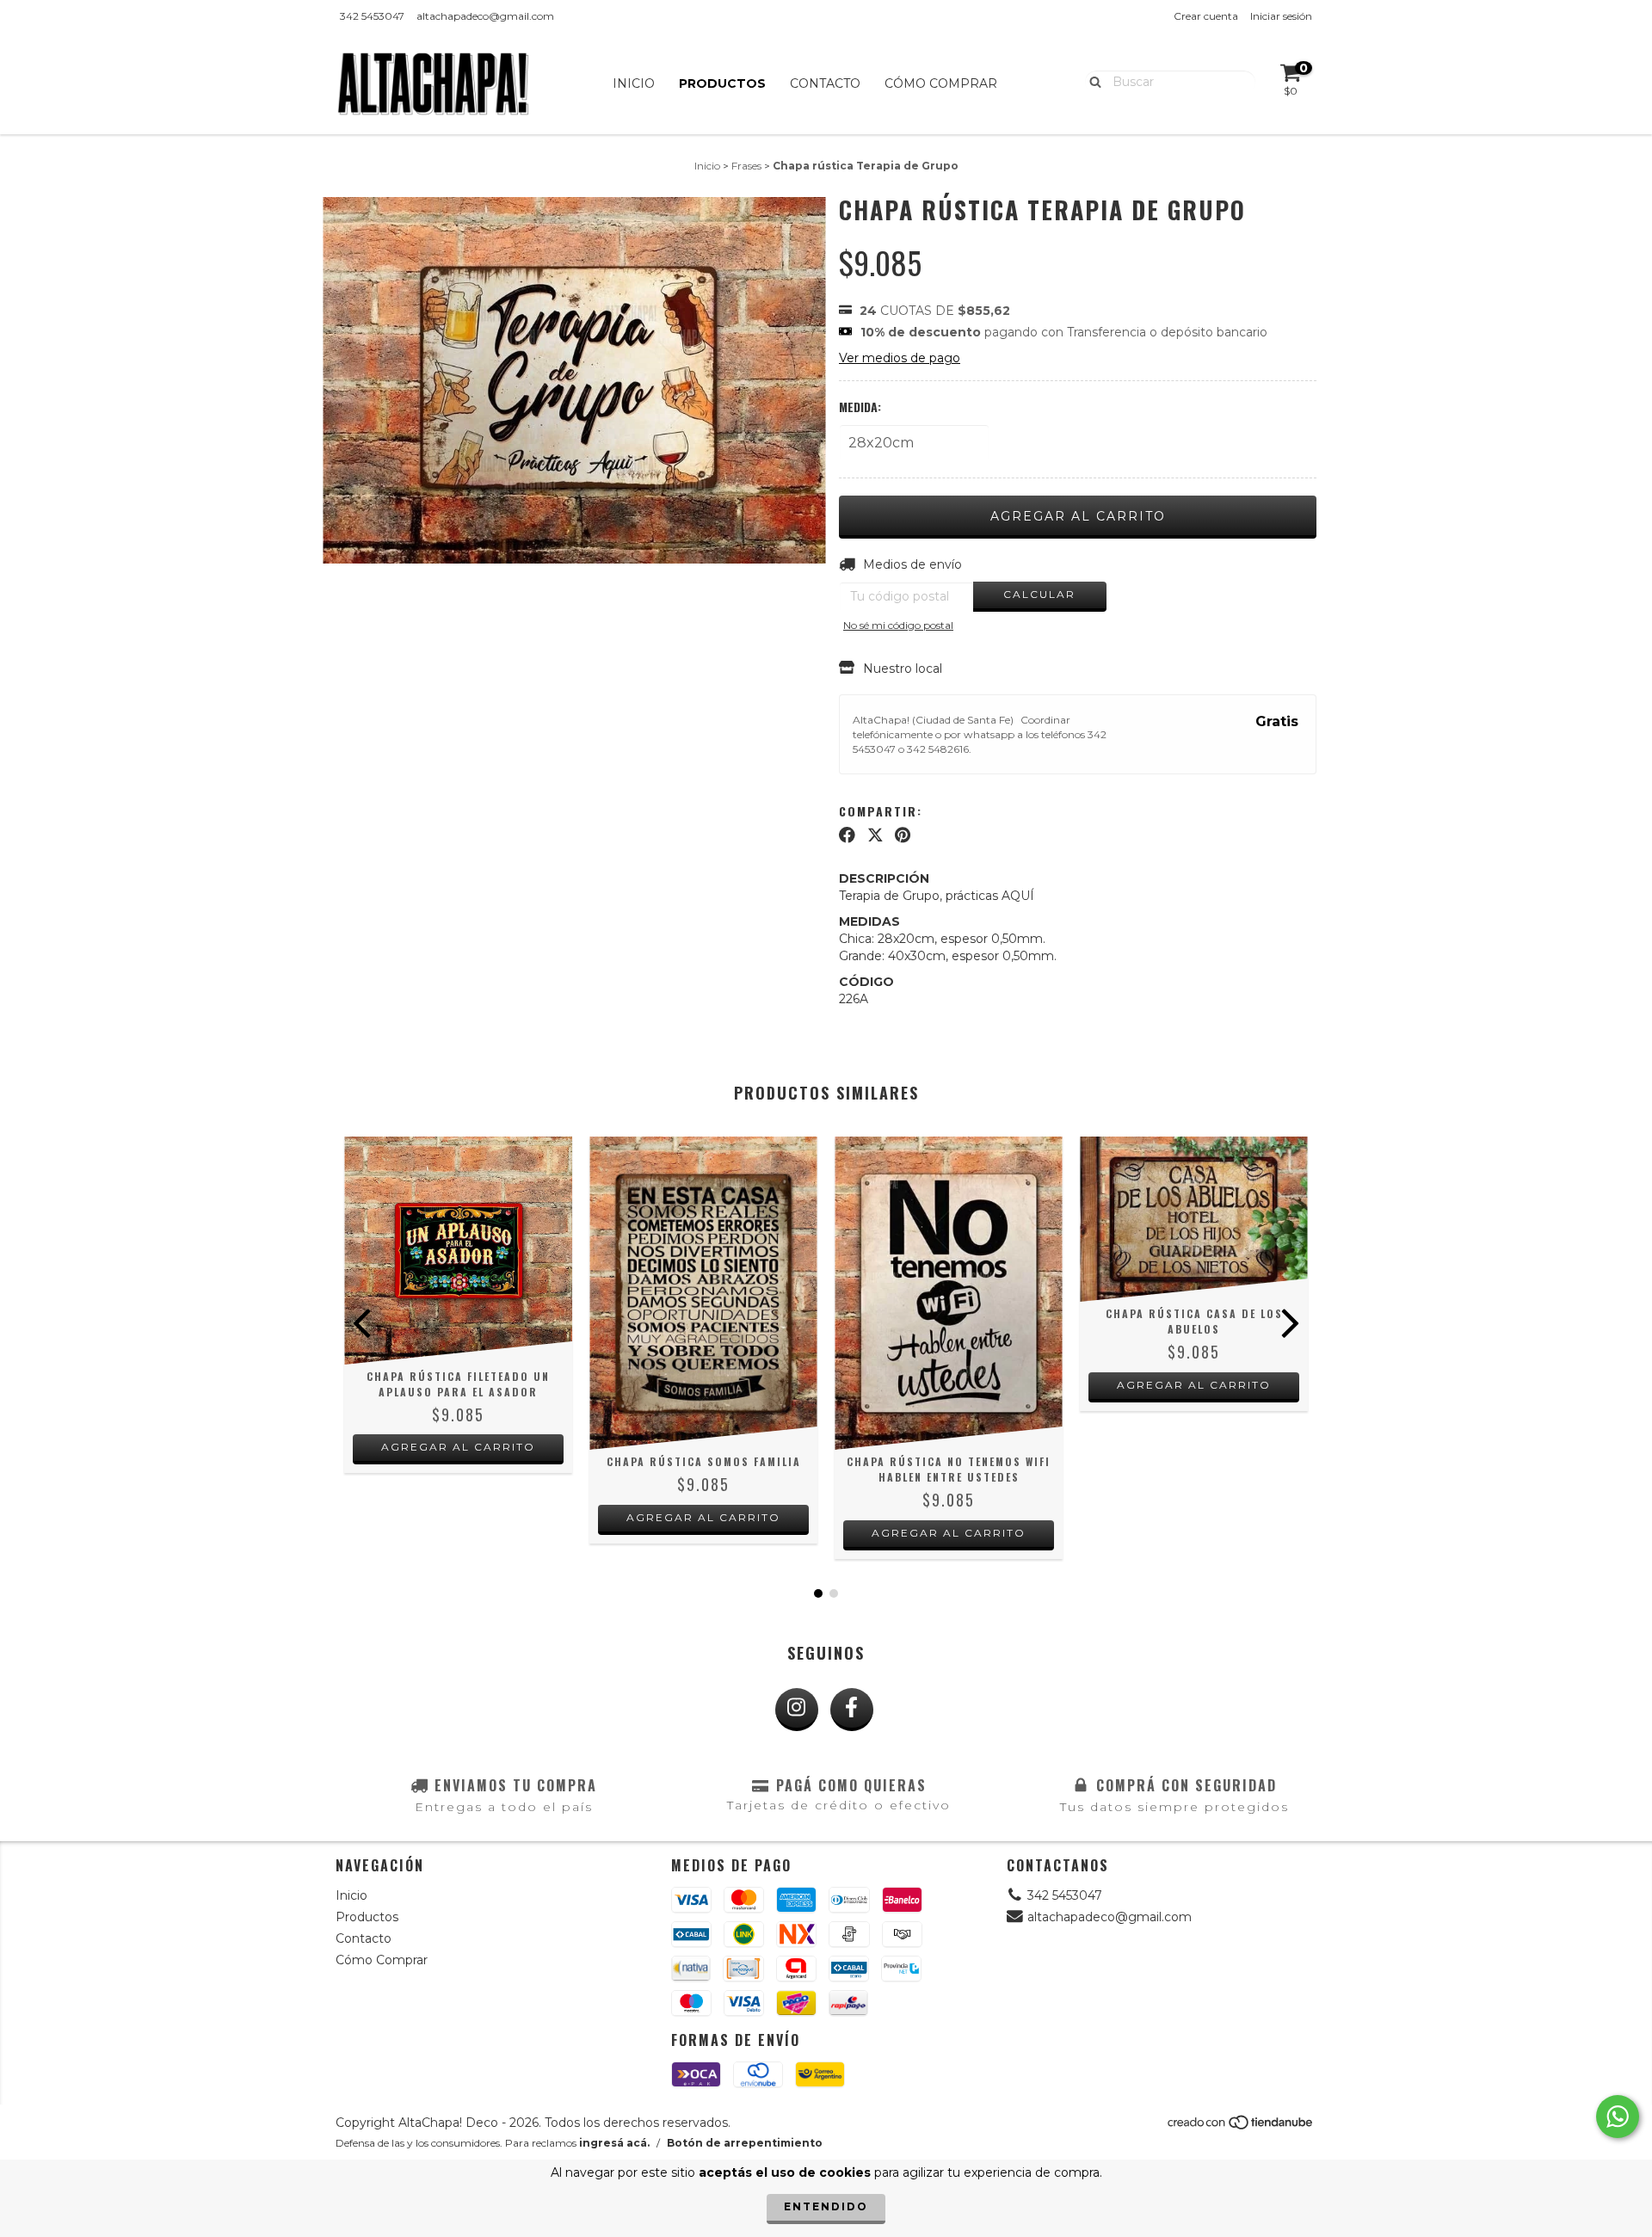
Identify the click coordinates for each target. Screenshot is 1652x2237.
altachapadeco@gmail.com (485, 16)
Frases (746, 166)
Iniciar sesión (1281, 16)
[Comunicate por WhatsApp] (1618, 2117)
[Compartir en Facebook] (847, 835)
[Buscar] (1091, 81)
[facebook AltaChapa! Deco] (852, 1710)
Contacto (825, 83)
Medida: (860, 407)
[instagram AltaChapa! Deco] (797, 1710)
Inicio (634, 83)
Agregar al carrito (458, 1447)
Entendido (826, 2206)
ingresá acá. (614, 2143)
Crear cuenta (1206, 16)
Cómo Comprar (941, 83)
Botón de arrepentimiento (745, 2143)
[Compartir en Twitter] (875, 835)
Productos (722, 83)
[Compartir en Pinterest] (903, 835)
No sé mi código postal (898, 625)
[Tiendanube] (1241, 2126)
